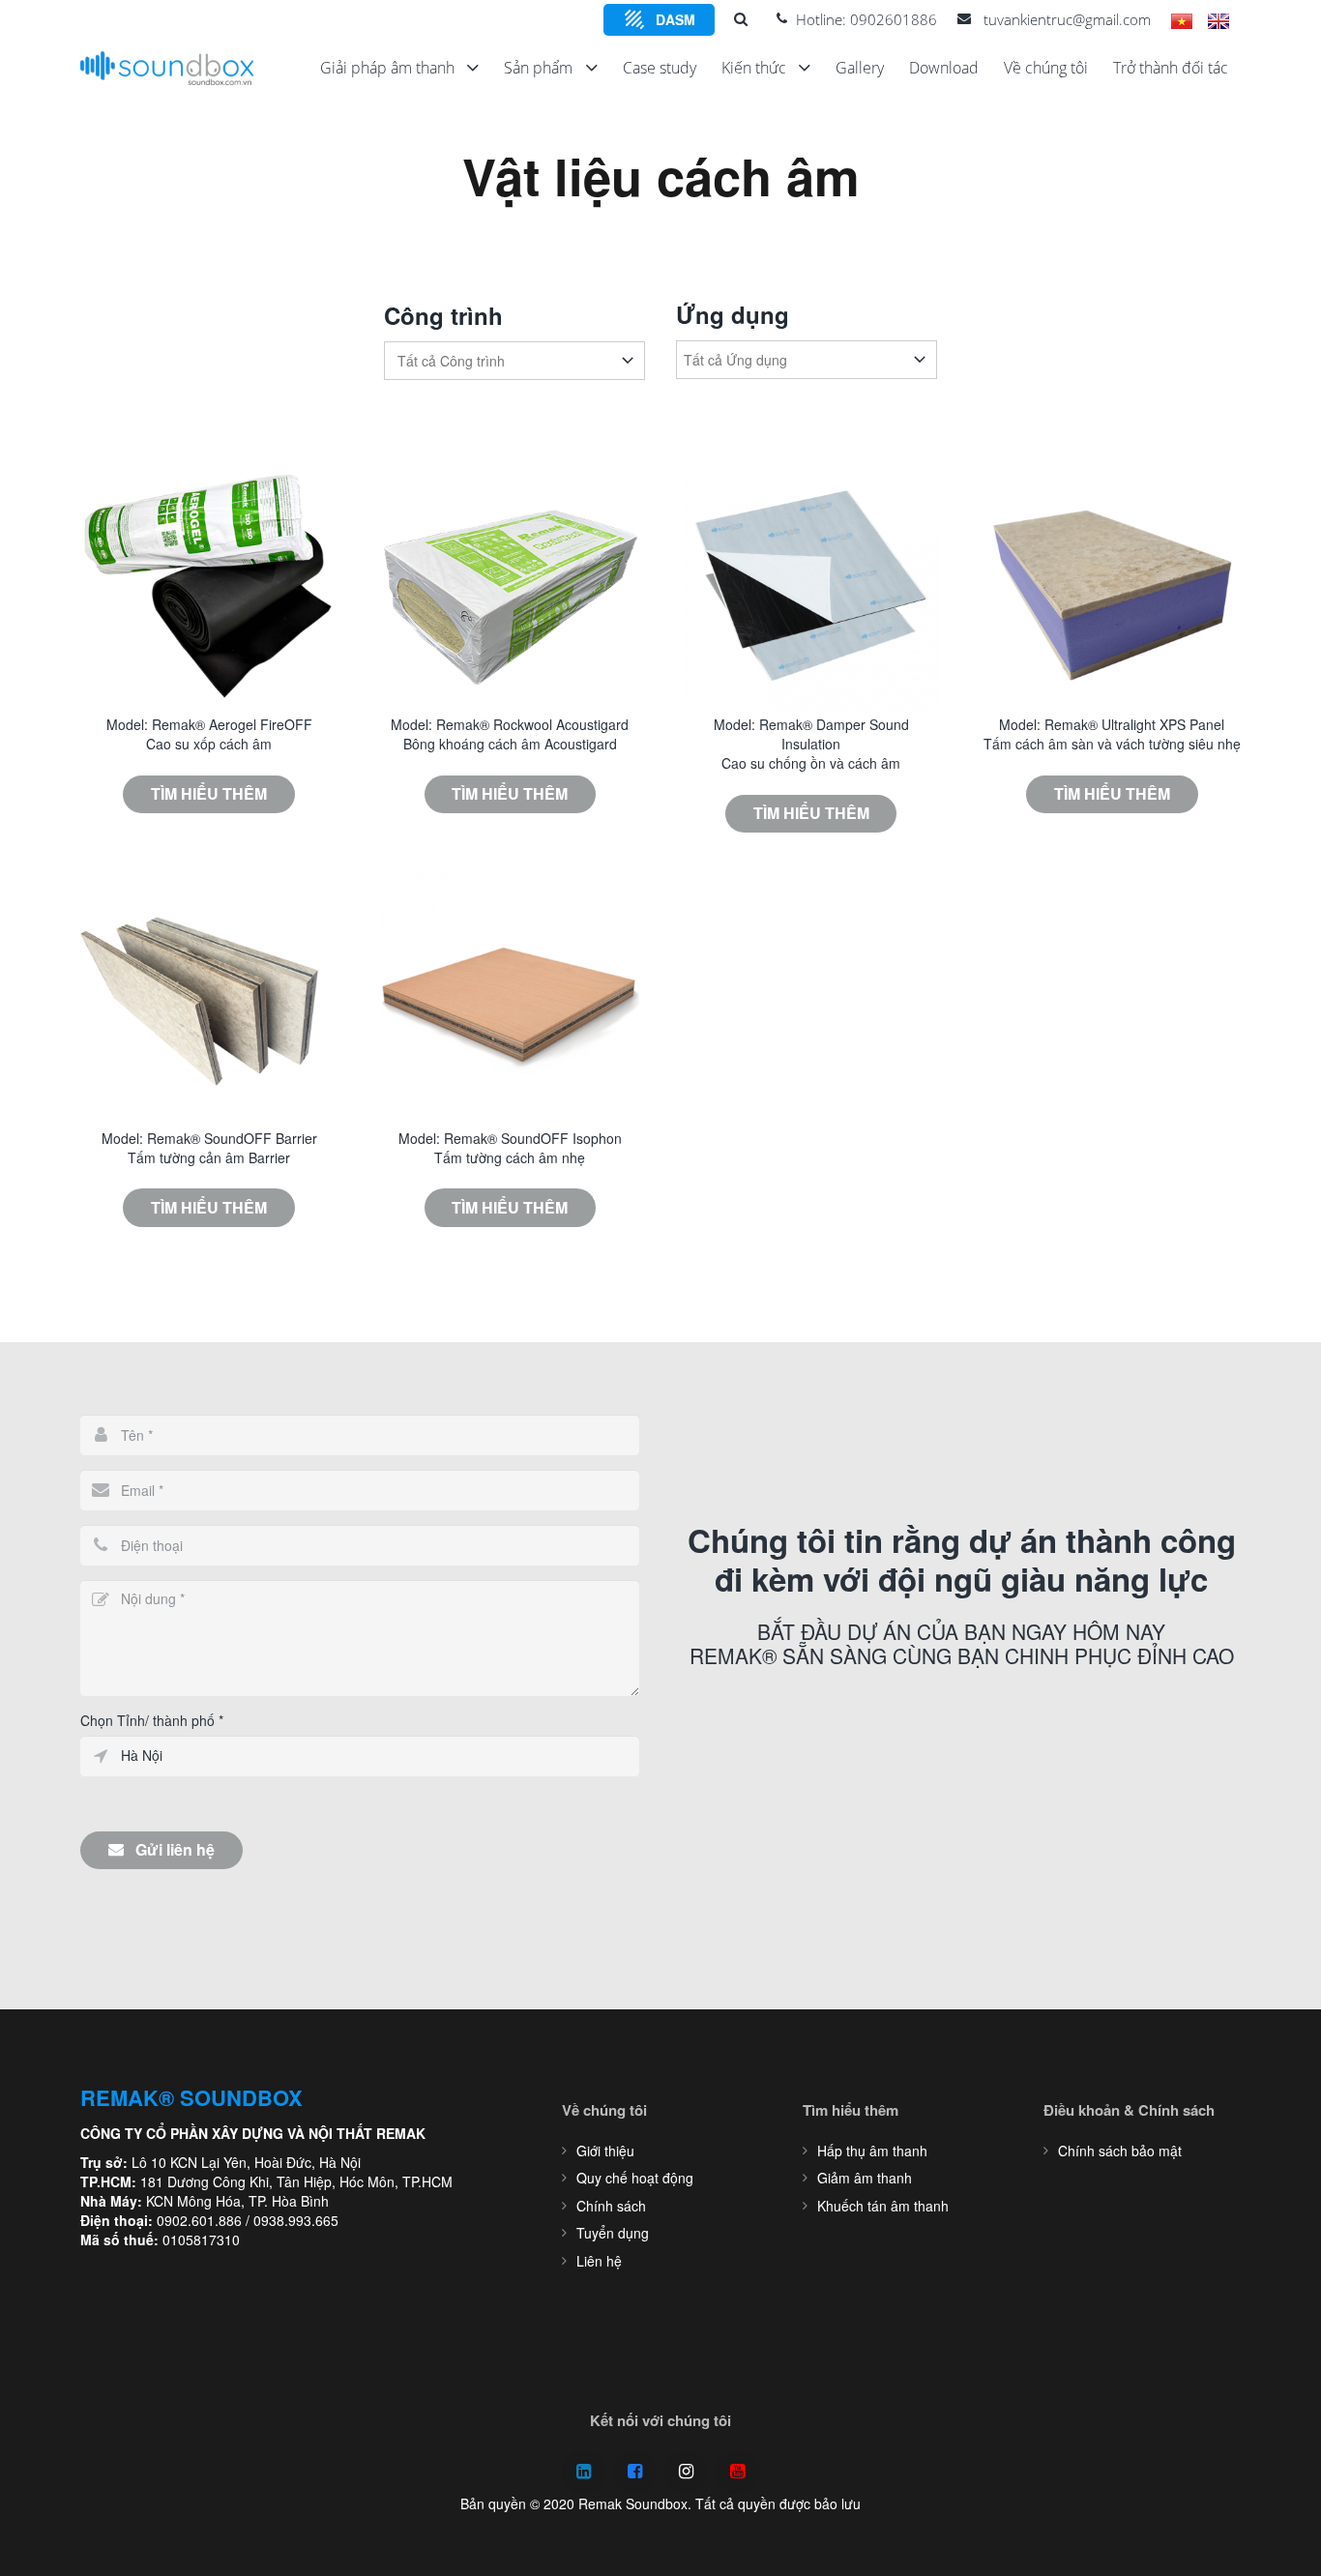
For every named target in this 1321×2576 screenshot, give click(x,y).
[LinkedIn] (584, 2472)
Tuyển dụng (613, 2233)
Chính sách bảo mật (1120, 2151)
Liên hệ (599, 2261)
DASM (675, 19)
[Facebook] (635, 2472)
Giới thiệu (605, 2151)
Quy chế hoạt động (635, 2178)
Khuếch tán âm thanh (883, 2206)
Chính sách (611, 2206)
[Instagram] (686, 2472)
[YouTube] (737, 2472)
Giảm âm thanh (865, 2178)
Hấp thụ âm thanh (872, 2151)
